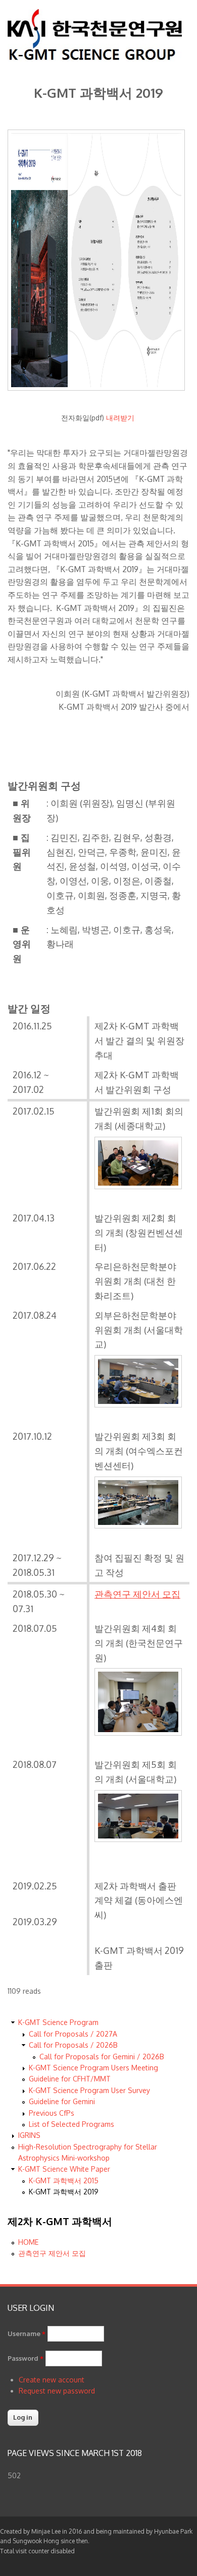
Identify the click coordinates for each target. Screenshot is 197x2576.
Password (26, 2358)
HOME (28, 2242)
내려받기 (120, 418)
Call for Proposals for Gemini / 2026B (102, 2057)
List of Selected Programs (71, 2124)
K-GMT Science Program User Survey (89, 2090)
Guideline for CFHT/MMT (70, 2079)
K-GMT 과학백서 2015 (64, 2181)
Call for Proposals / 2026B (73, 2045)
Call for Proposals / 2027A (73, 2034)
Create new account (52, 2380)
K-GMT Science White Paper (64, 2169)
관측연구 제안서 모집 (52, 2253)
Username (27, 2334)
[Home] (95, 59)
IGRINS (29, 2135)
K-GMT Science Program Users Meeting (93, 2068)
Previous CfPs (52, 2113)
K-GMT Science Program (58, 2022)
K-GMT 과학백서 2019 (64, 2192)
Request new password (57, 2391)
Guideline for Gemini (62, 2101)
